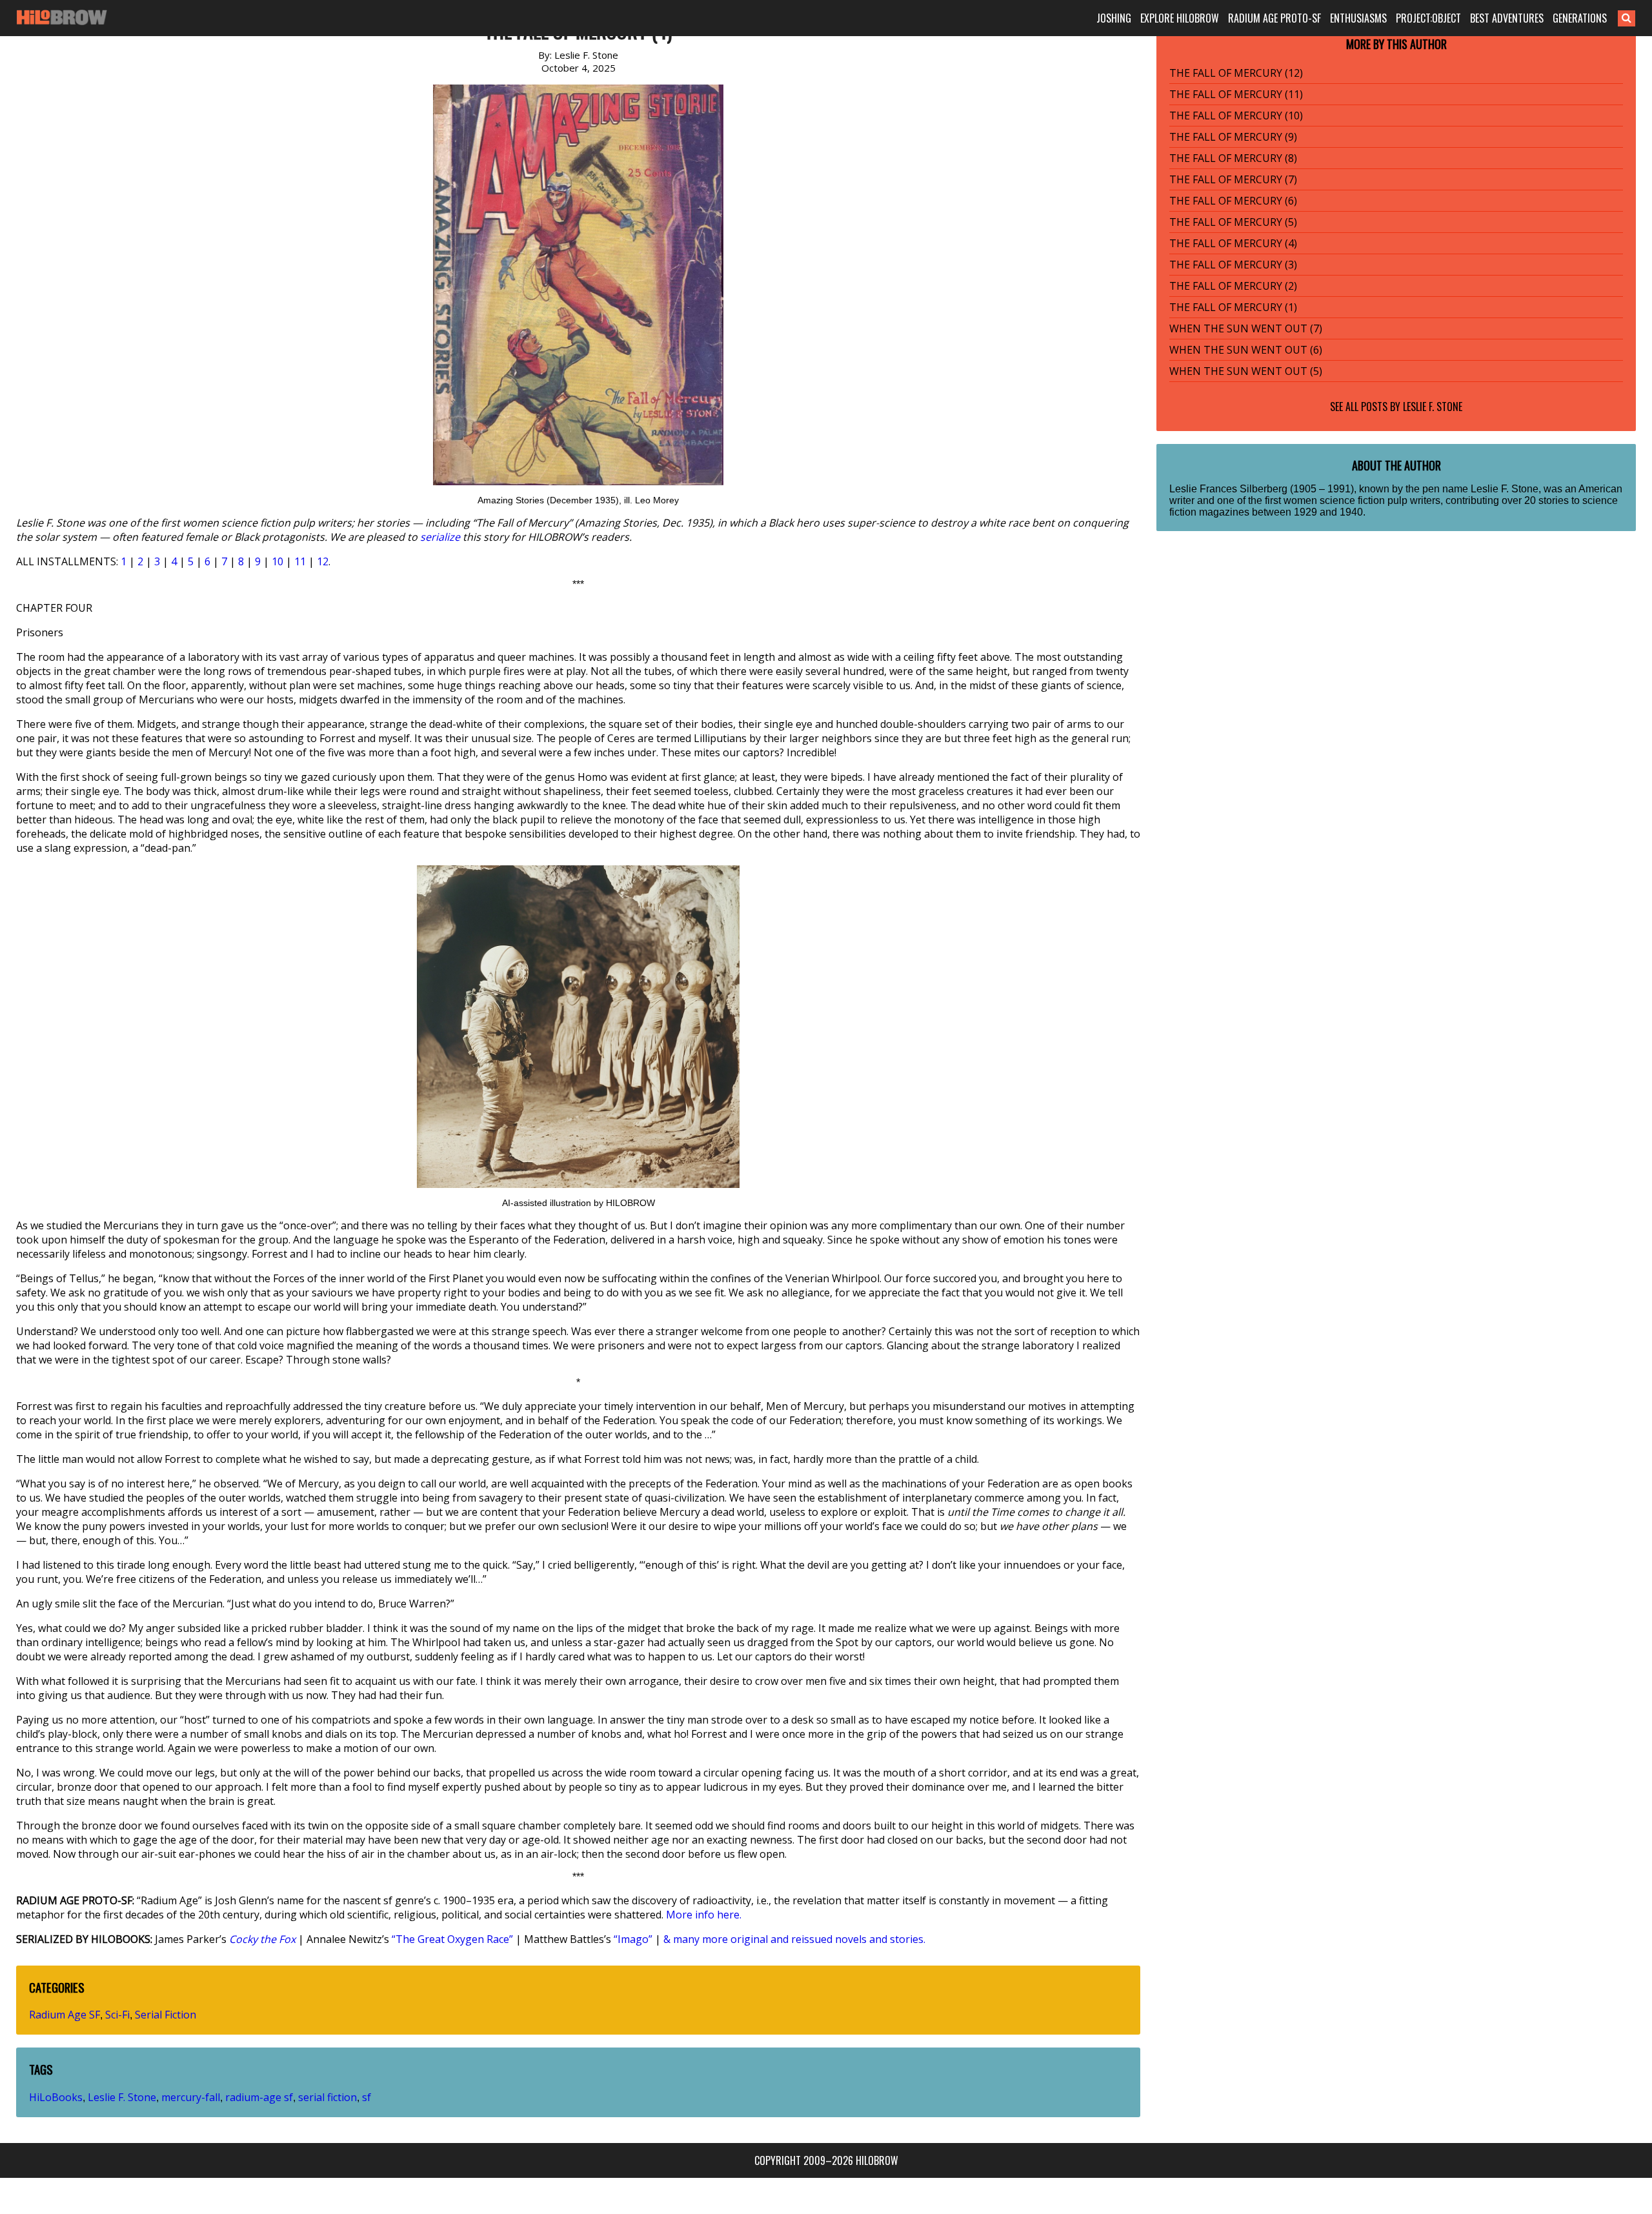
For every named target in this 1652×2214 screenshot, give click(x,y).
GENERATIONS (1580, 18)
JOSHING (1114, 18)
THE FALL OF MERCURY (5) (1233, 222)
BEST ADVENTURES (1507, 18)
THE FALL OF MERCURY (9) (1233, 137)
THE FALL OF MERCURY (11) (1236, 94)
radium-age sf (259, 2097)
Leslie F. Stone (122, 2097)
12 (323, 561)
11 (300, 561)
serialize (440, 537)
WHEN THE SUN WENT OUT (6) (1246, 350)
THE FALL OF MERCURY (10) (1236, 116)
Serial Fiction (166, 2015)
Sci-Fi (117, 2015)
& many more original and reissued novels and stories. (794, 1939)
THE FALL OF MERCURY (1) (1233, 307)
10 (277, 561)
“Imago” (633, 1939)
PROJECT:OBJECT (1428, 18)
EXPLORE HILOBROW (1180, 18)
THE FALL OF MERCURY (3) (1233, 265)
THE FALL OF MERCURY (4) (1233, 243)
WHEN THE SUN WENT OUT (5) (1246, 371)
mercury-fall (191, 2097)
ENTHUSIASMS (1358, 18)
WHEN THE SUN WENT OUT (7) (1246, 328)
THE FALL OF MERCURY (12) (1236, 73)
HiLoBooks (56, 2097)
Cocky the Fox (262, 1939)
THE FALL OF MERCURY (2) (1233, 286)
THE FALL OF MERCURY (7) (1233, 179)
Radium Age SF (65, 2015)
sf (367, 2097)
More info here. (704, 1915)
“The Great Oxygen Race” (452, 1939)
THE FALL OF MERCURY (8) (1233, 158)
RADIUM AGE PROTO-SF (1274, 18)
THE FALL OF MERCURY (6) (1233, 201)
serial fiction (327, 2097)
